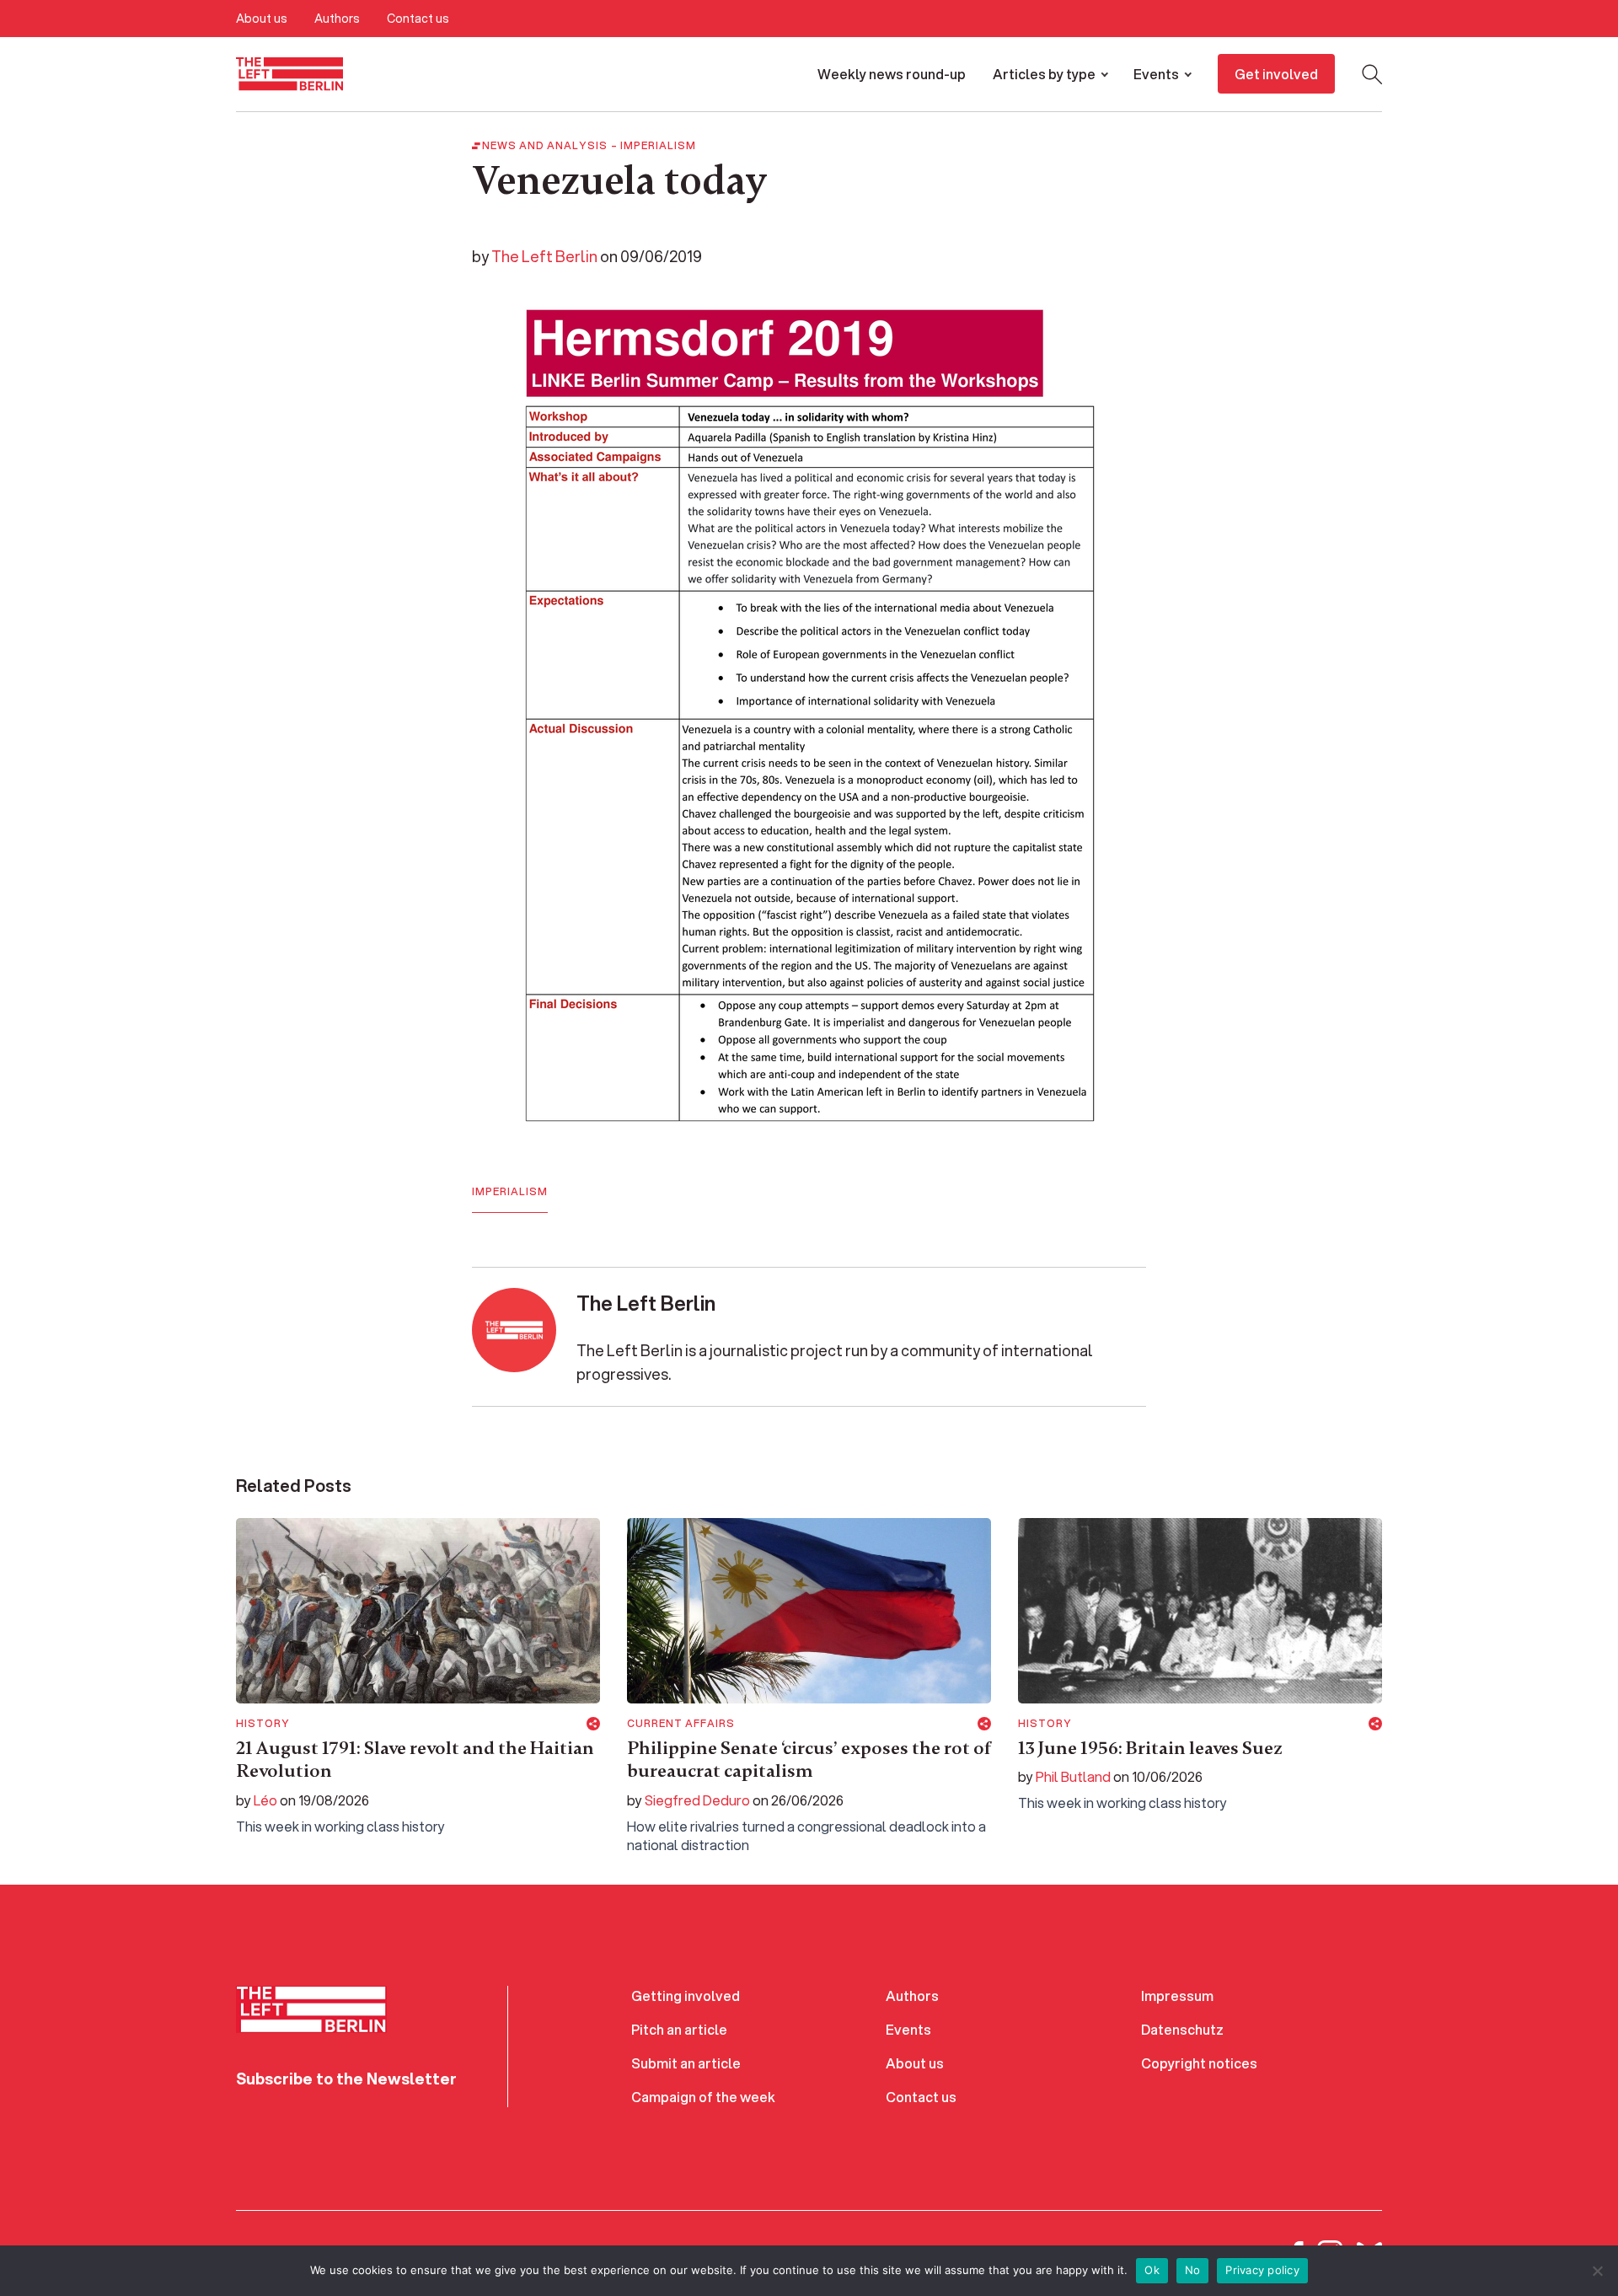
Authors (337, 19)
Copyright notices (1199, 2063)
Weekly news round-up (892, 74)
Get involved (1276, 74)
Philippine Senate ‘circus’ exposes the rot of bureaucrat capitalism (809, 1760)
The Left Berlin (544, 256)
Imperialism (658, 146)
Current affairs (681, 1724)
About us (262, 19)
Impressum (1177, 1996)
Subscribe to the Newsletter (346, 2079)
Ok (1152, 2270)
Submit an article (686, 2063)
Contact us (418, 19)
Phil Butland (1073, 1776)
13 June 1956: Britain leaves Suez (1150, 1748)
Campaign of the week (703, 2097)
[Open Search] (1372, 74)
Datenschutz (1182, 2029)
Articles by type (1044, 74)
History (263, 1724)
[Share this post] (593, 1724)
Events (1156, 74)
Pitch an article (679, 2029)
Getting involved (686, 1996)
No (1193, 2270)
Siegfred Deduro (697, 1800)
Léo (265, 1800)
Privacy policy (1262, 2270)
